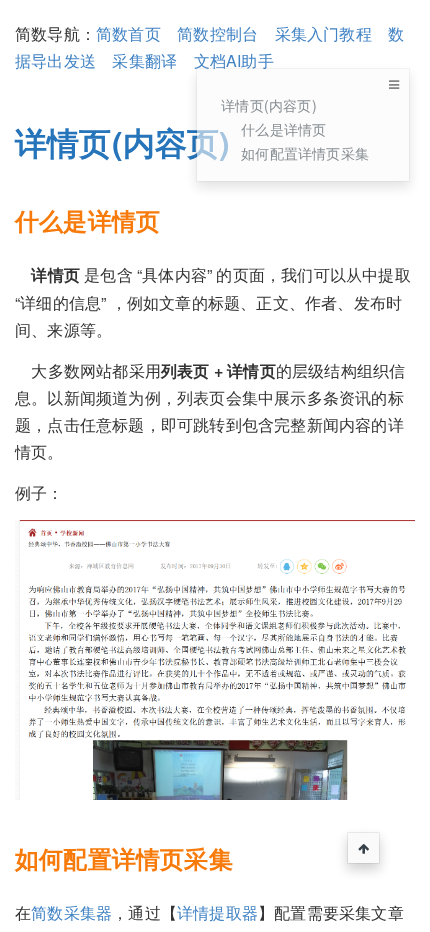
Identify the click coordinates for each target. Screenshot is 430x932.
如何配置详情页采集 (305, 153)
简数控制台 (217, 33)
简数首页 (128, 33)
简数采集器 (71, 912)
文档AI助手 (234, 60)
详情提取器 (217, 912)
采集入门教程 (323, 33)
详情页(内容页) (269, 105)
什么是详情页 (283, 129)
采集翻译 (144, 60)
